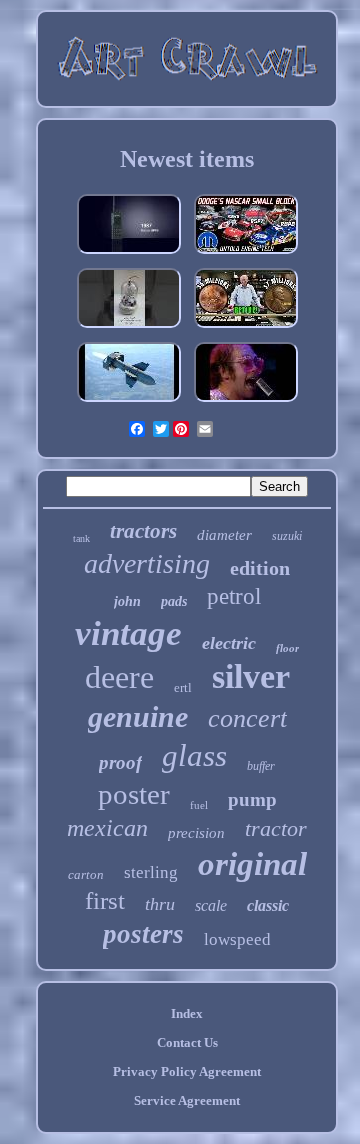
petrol (234, 596)
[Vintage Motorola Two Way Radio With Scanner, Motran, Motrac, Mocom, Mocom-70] (129, 254)
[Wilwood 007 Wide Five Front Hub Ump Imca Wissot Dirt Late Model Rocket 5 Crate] (246, 254)
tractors (143, 531)
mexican (107, 828)
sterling (151, 872)
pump (252, 799)
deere (119, 677)
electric (229, 643)
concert (247, 718)
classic (268, 905)
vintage (128, 633)
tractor (276, 828)
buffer (261, 766)
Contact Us (187, 1042)
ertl (183, 687)
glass (194, 755)
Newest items (187, 159)
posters (143, 934)
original (252, 864)
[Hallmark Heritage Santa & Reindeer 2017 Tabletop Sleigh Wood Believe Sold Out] (129, 328)
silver (251, 676)
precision (196, 833)
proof (120, 762)
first (105, 900)
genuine (138, 716)
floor (287, 648)
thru (160, 904)
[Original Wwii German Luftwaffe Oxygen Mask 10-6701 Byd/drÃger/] (129, 402)
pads (174, 601)
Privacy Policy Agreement (187, 1071)
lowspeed (237, 939)
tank (81, 538)
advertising (147, 563)
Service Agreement (187, 1100)
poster (134, 794)
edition (260, 568)
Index (187, 1013)
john (127, 601)
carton (86, 874)
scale (211, 905)
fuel (199, 805)
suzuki (287, 536)
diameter (224, 535)
